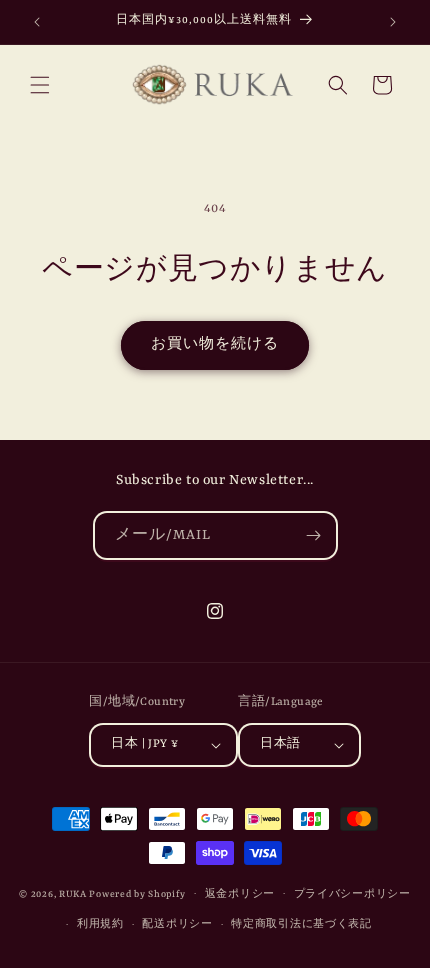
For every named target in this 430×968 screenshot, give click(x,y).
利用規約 (100, 924)
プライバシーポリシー (352, 894)
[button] (40, 85)
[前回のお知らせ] (37, 22)
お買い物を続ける (215, 344)
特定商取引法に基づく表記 (301, 924)
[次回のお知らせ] (393, 22)
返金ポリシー (240, 894)
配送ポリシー (177, 924)
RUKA (73, 893)
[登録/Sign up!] (314, 535)
